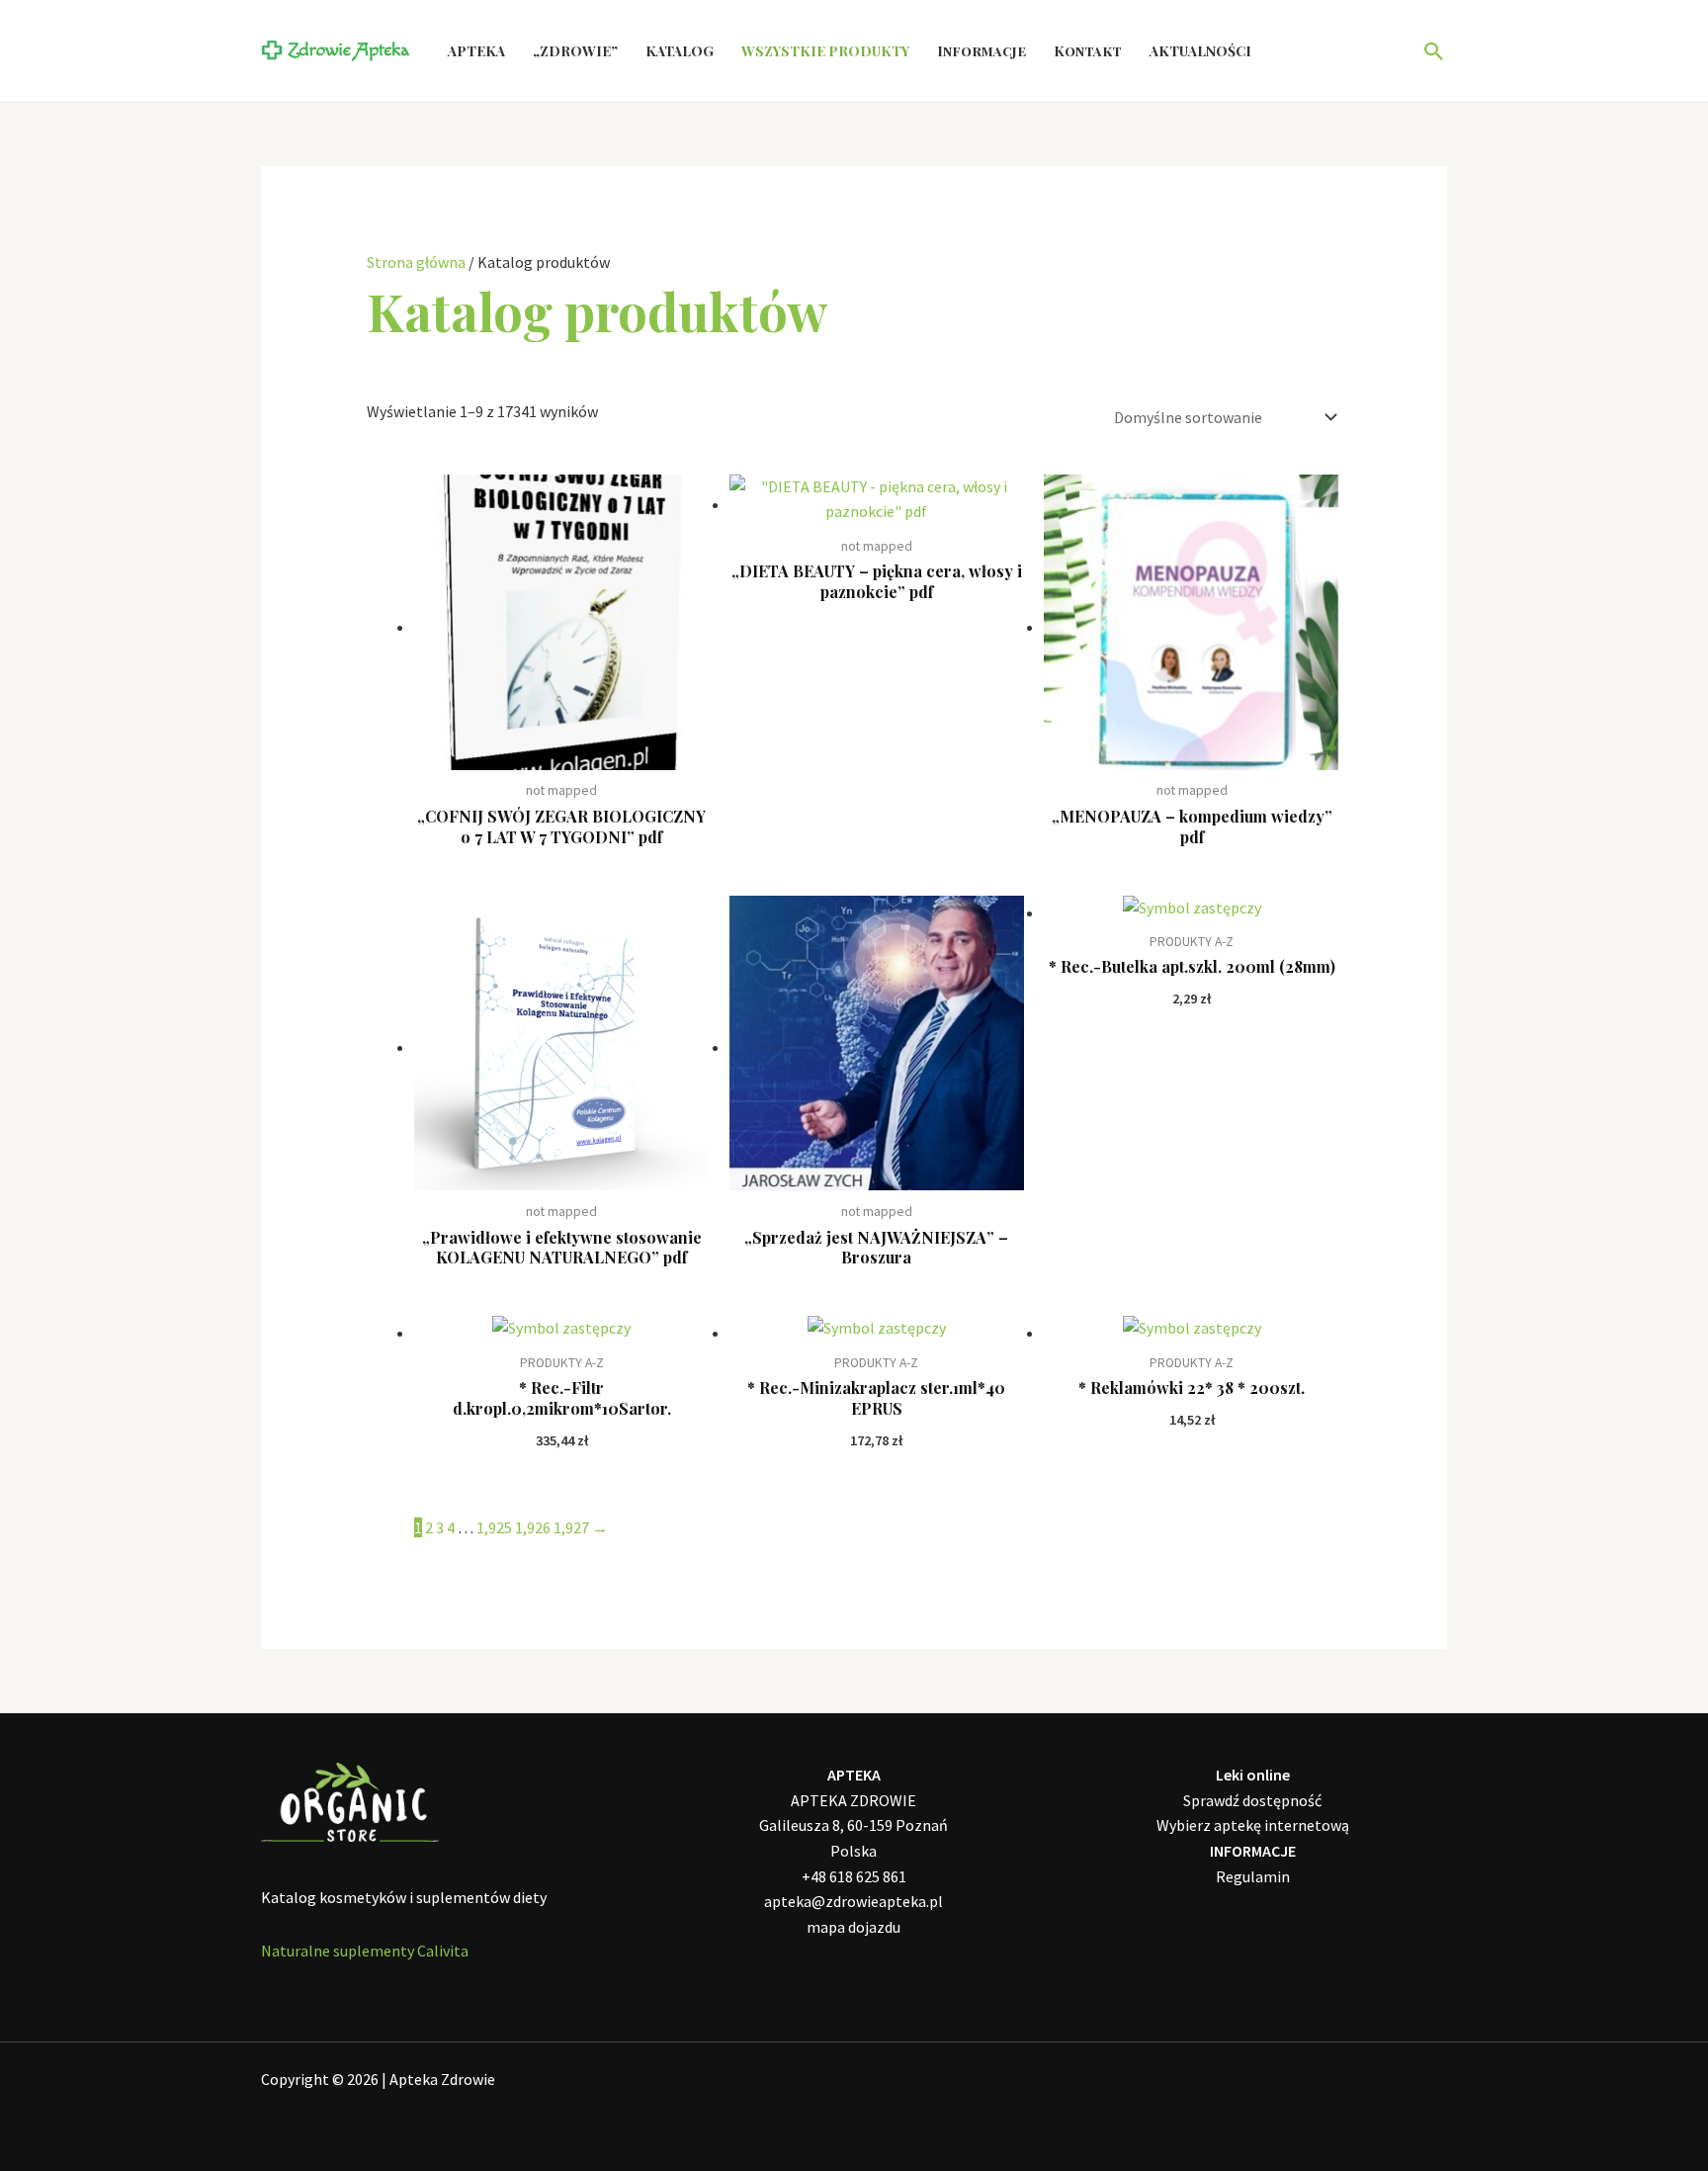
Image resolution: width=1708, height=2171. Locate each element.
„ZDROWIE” (575, 51)
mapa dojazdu (854, 1927)
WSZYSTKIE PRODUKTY (825, 51)
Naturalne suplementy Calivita (365, 1951)
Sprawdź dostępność (1252, 1800)
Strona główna (416, 262)
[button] (1434, 51)
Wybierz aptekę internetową (1253, 1825)
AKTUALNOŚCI (1200, 51)
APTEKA (476, 51)
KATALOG (680, 51)
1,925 (494, 1527)
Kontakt (1088, 51)
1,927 (571, 1527)
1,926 (533, 1527)
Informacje (982, 51)
